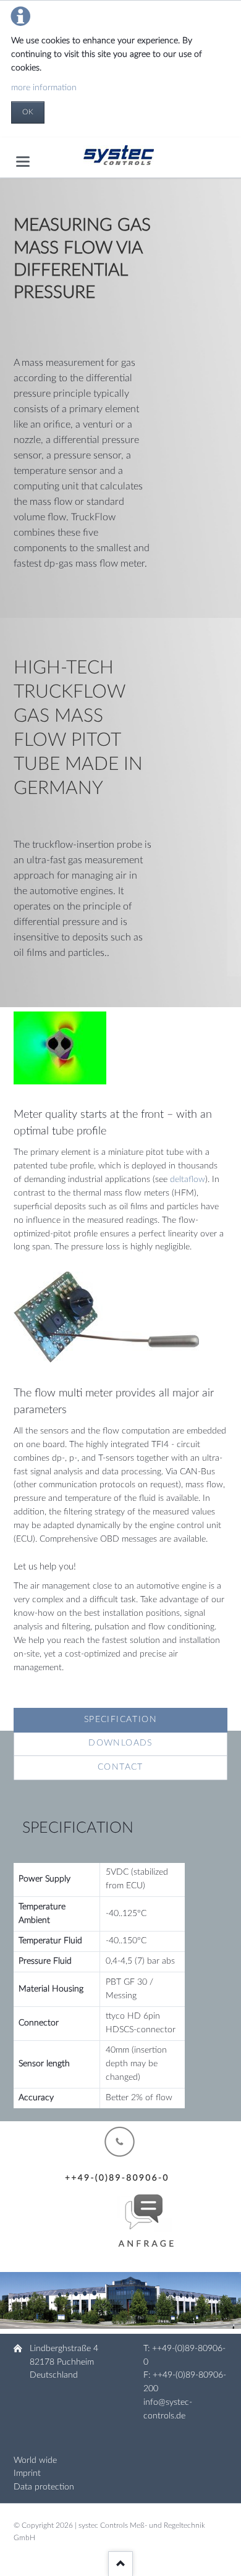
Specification (120, 1720)
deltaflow (188, 1180)
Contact (120, 1767)
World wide (35, 2460)
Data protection (44, 2487)
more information (44, 88)
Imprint (27, 2473)
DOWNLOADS (120, 1743)
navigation (23, 162)
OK (28, 112)
